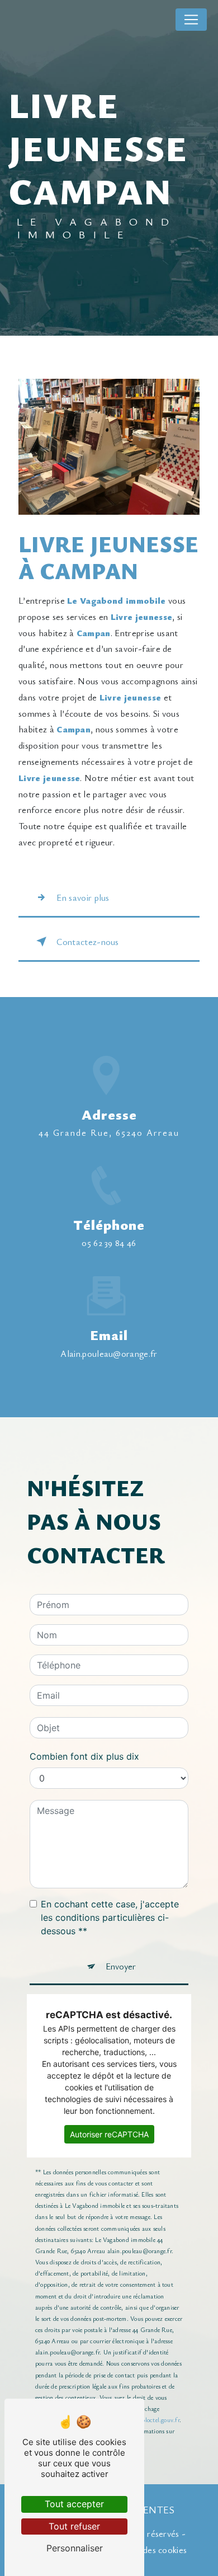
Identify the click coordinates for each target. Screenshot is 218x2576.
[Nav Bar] (191, 20)
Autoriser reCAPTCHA (109, 2134)
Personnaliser (75, 2548)
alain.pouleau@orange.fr (109, 1353)
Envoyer (121, 1966)
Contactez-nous (87, 942)
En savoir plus (83, 897)
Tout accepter (74, 2504)
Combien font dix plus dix (84, 1756)
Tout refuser (74, 2526)
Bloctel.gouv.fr (160, 2420)
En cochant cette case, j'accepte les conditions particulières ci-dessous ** (110, 1917)
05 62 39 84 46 (109, 1243)
